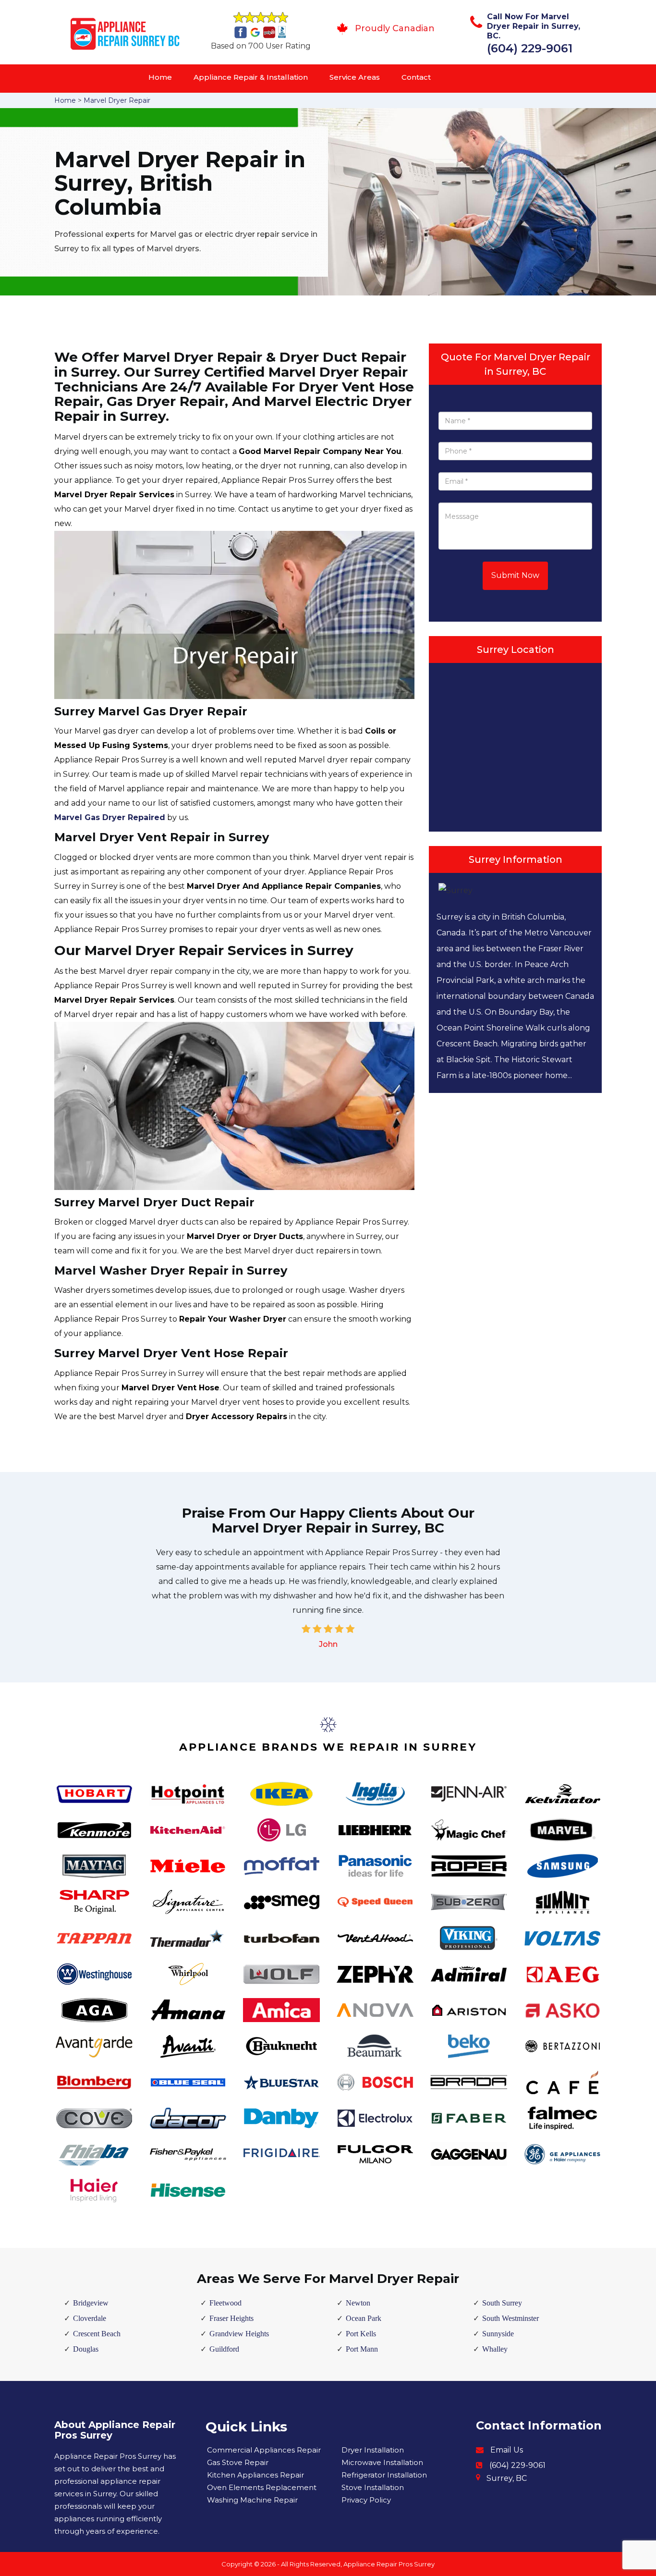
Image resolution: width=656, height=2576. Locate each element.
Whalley (495, 2349)
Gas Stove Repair (238, 2462)
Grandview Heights (239, 2334)
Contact (416, 77)
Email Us (507, 2450)
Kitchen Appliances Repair (255, 2475)
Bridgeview (91, 2303)
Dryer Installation (373, 2450)
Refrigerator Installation (384, 2475)
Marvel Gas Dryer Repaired (110, 817)
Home (160, 77)
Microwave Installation (382, 2462)
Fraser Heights (231, 2318)
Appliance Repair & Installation (251, 77)
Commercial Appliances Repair (264, 2450)
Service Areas (355, 77)
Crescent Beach (97, 2334)
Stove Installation (373, 2487)
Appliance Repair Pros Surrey (389, 2564)
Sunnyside (498, 2334)
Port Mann (362, 2349)
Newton (358, 2303)
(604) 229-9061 (530, 48)
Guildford (224, 2349)
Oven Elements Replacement (262, 2487)
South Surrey (502, 2303)
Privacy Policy (366, 2500)
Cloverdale (90, 2318)
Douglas (86, 2349)
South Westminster (510, 2318)
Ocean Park (364, 2318)
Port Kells (361, 2334)
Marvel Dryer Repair (117, 100)
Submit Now (515, 575)
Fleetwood (225, 2303)
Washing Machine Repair (252, 2500)
